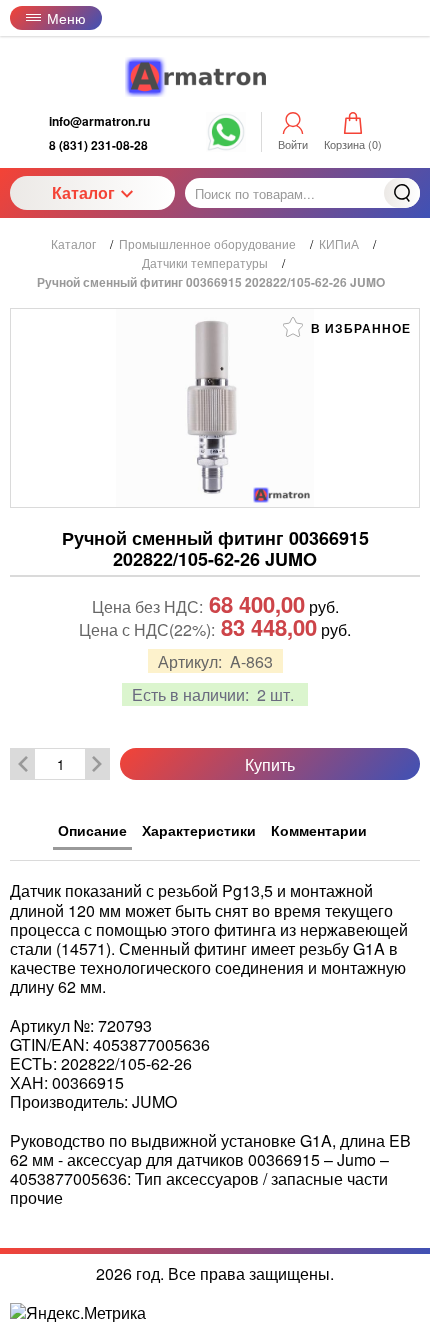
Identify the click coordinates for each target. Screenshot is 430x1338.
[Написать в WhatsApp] (226, 142)
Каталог (83, 192)
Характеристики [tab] (199, 830)
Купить (270, 764)
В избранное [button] (359, 328)
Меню (66, 18)
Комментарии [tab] (319, 830)
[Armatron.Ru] (215, 77)
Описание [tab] (92, 830)
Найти (402, 193)
